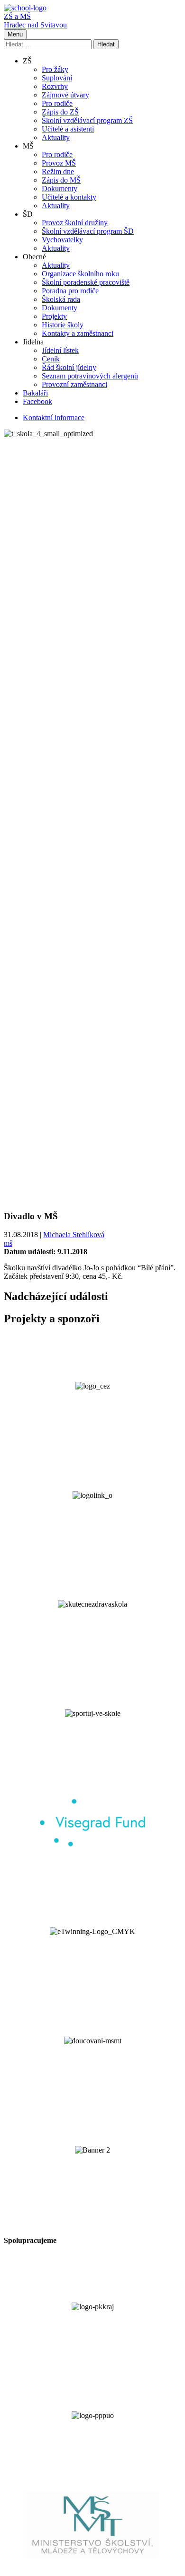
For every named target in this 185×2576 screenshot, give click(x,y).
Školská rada (61, 299)
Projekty (54, 316)
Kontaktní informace (54, 418)
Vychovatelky (62, 240)
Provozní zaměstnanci (74, 384)
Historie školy (63, 325)
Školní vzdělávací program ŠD (88, 231)
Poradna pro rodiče (70, 291)
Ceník (51, 359)
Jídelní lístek (60, 350)
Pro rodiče (57, 103)
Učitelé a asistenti (68, 129)
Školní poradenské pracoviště (86, 282)
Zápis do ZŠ (60, 112)
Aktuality (56, 137)
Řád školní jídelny (69, 367)
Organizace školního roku (80, 274)
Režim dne (58, 171)
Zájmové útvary (65, 95)
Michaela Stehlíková (74, 1235)
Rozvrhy (55, 86)
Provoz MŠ (59, 163)
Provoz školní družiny (75, 223)
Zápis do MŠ (61, 180)
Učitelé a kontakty (69, 197)
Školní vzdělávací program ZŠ (87, 120)
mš (8, 1243)
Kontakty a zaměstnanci (78, 333)
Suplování (57, 78)
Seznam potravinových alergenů (90, 376)
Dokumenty (60, 189)
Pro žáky (55, 69)
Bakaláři (35, 393)
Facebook (37, 401)
